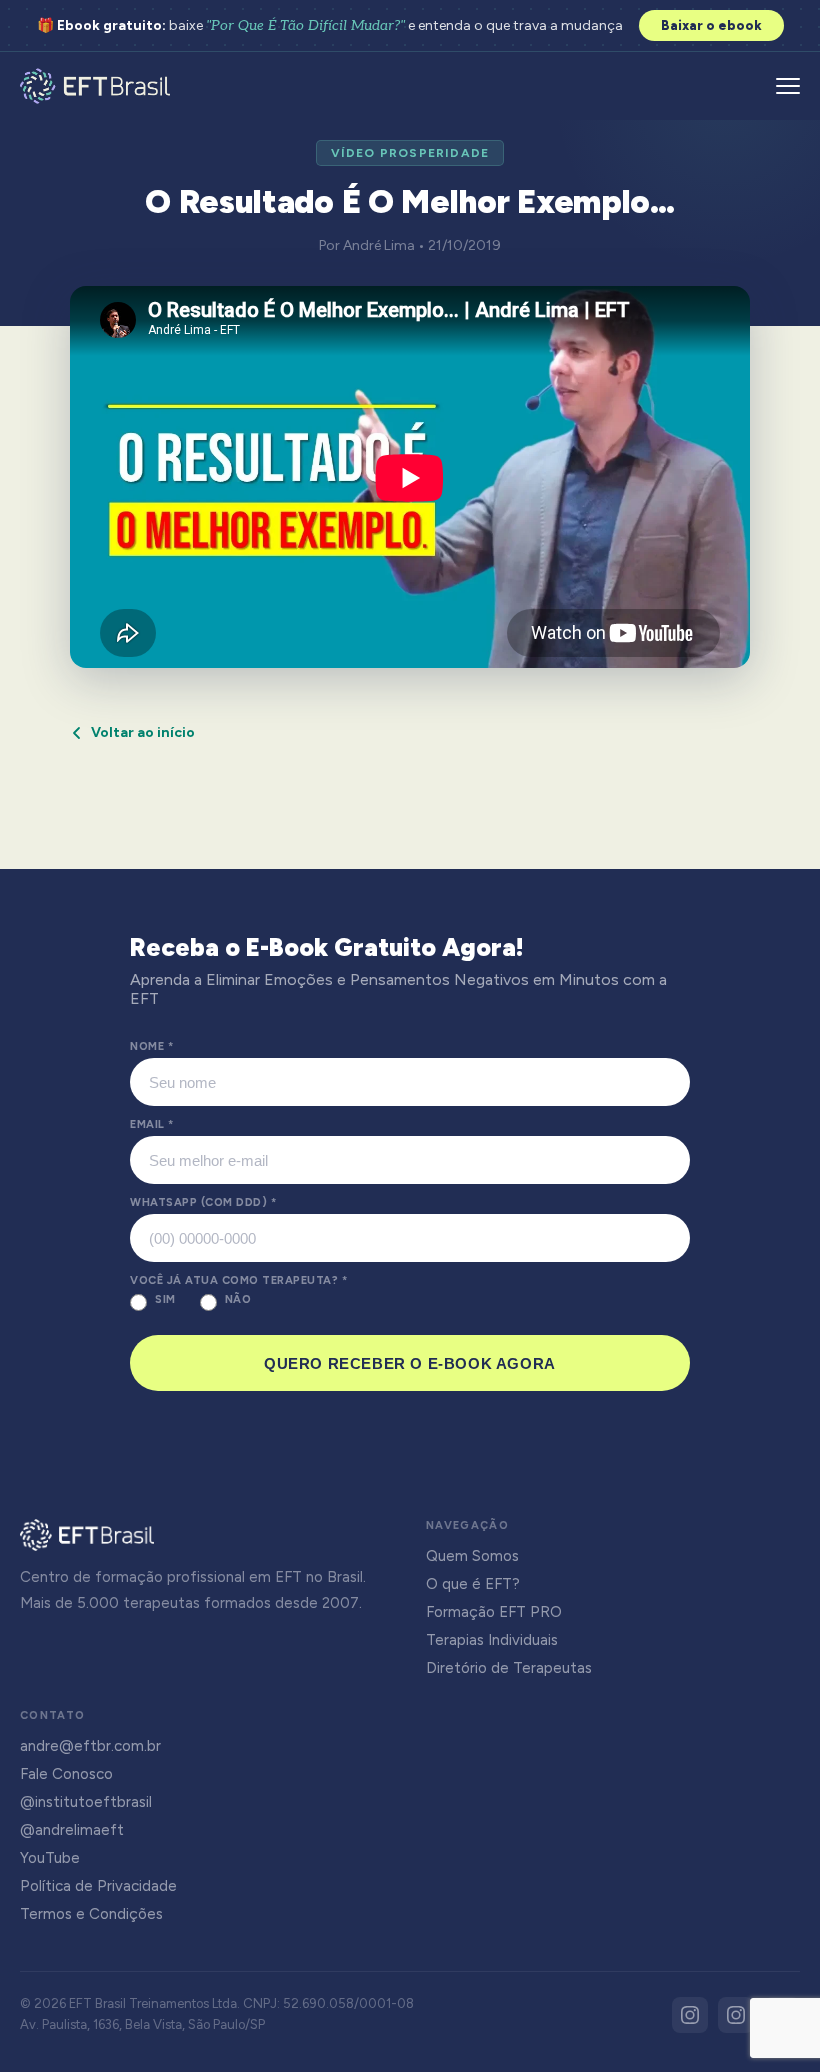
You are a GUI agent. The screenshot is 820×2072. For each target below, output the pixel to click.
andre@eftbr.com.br (90, 1746)
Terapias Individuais (492, 1640)
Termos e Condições (91, 1914)
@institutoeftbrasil (86, 1802)
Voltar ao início (143, 732)
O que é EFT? (473, 1584)
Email (152, 1124)
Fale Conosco (66, 1774)
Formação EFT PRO (494, 1612)
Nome (151, 1046)
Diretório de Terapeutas (509, 1668)
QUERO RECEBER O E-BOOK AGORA (410, 1363)
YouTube (50, 1858)
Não (238, 1299)
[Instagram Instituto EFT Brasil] (690, 2015)
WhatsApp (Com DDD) (203, 1202)
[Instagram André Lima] (736, 2015)
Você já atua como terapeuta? (238, 1280)
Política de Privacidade (98, 1886)
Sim (165, 1299)
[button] (788, 86)
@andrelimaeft (72, 1830)
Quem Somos (472, 1556)
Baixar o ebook (711, 25)
